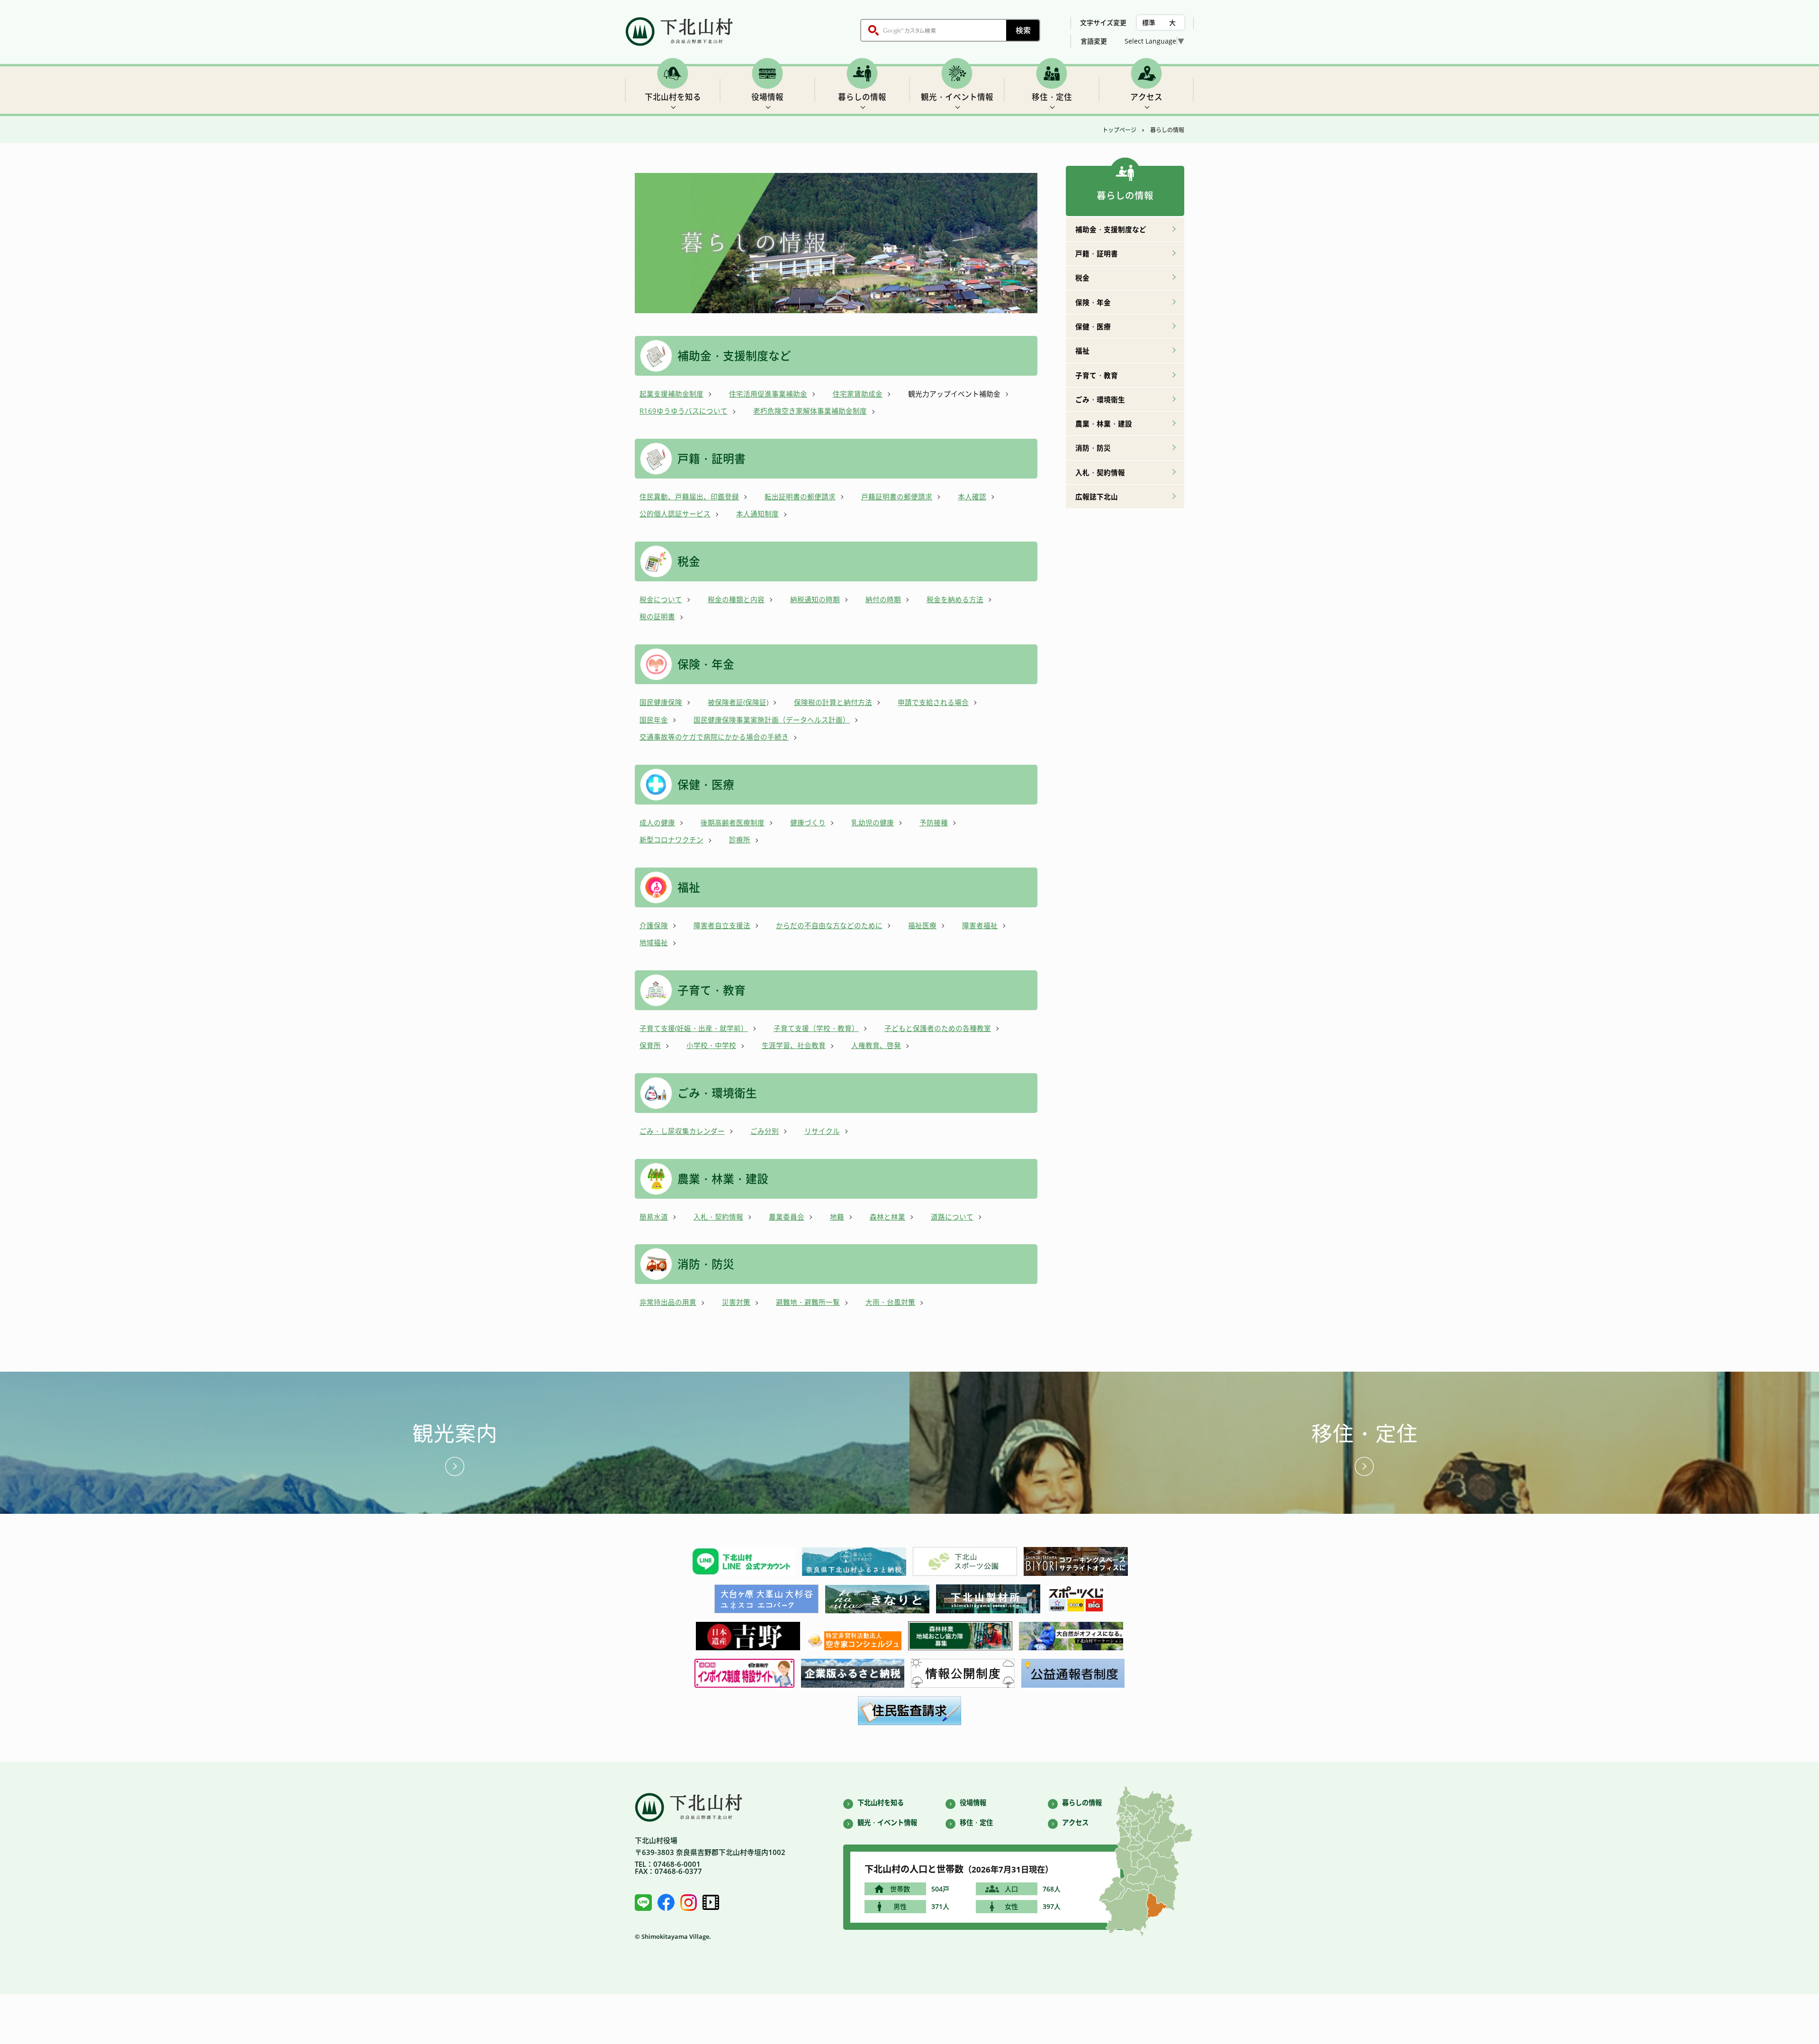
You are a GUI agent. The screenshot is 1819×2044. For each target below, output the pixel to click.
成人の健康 (657, 823)
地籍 (837, 1217)
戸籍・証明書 (711, 458)
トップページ (1119, 130)
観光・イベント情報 (957, 97)
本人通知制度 (757, 514)
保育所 (650, 1045)
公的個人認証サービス (675, 514)
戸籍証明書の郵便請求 (897, 497)
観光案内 (455, 1433)
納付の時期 (883, 599)
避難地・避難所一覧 (808, 1302)
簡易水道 (654, 1217)
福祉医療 (922, 925)
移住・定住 (1052, 97)
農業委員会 (787, 1217)
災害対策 (736, 1302)
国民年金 (654, 720)
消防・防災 (706, 1264)
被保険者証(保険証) (738, 702)
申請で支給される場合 (933, 702)
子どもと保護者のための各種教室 (938, 1028)
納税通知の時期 (815, 599)
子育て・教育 (711, 990)
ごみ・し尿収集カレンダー (682, 1131)
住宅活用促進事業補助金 (768, 394)
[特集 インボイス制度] (744, 1685)
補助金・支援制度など (734, 356)
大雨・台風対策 (890, 1302)
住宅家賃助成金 (858, 394)
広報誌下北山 (1097, 497)
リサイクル (822, 1131)
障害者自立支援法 (722, 925)
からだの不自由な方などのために (829, 925)
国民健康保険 (661, 702)
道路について (952, 1217)
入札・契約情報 (718, 1217)
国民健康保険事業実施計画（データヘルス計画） (772, 720)
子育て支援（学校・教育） (816, 1028)
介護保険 (654, 925)
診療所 (740, 840)
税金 (689, 561)
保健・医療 (706, 784)
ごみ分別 (765, 1131)
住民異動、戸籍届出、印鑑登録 (689, 497)
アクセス (1146, 97)
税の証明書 (657, 616)
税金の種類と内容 (736, 599)
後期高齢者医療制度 (733, 823)
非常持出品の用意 (668, 1302)
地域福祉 (654, 942)
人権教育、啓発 (876, 1045)
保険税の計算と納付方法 (833, 702)
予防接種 (934, 823)
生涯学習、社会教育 (794, 1045)
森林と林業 (887, 1217)
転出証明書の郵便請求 (800, 497)
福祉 (689, 887)
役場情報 (767, 97)
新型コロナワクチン (671, 840)
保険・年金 (706, 664)
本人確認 (972, 497)
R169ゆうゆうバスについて (684, 411)
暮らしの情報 (862, 97)
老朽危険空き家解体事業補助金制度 (810, 411)
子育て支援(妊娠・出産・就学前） (694, 1028)
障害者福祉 (980, 925)
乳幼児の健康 (873, 823)
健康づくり (808, 823)
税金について (661, 599)
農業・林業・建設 (723, 1179)
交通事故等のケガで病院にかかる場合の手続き (714, 737)
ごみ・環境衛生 (717, 1093)
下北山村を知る (673, 97)
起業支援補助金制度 (671, 394)
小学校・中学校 (711, 1045)
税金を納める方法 (955, 599)
